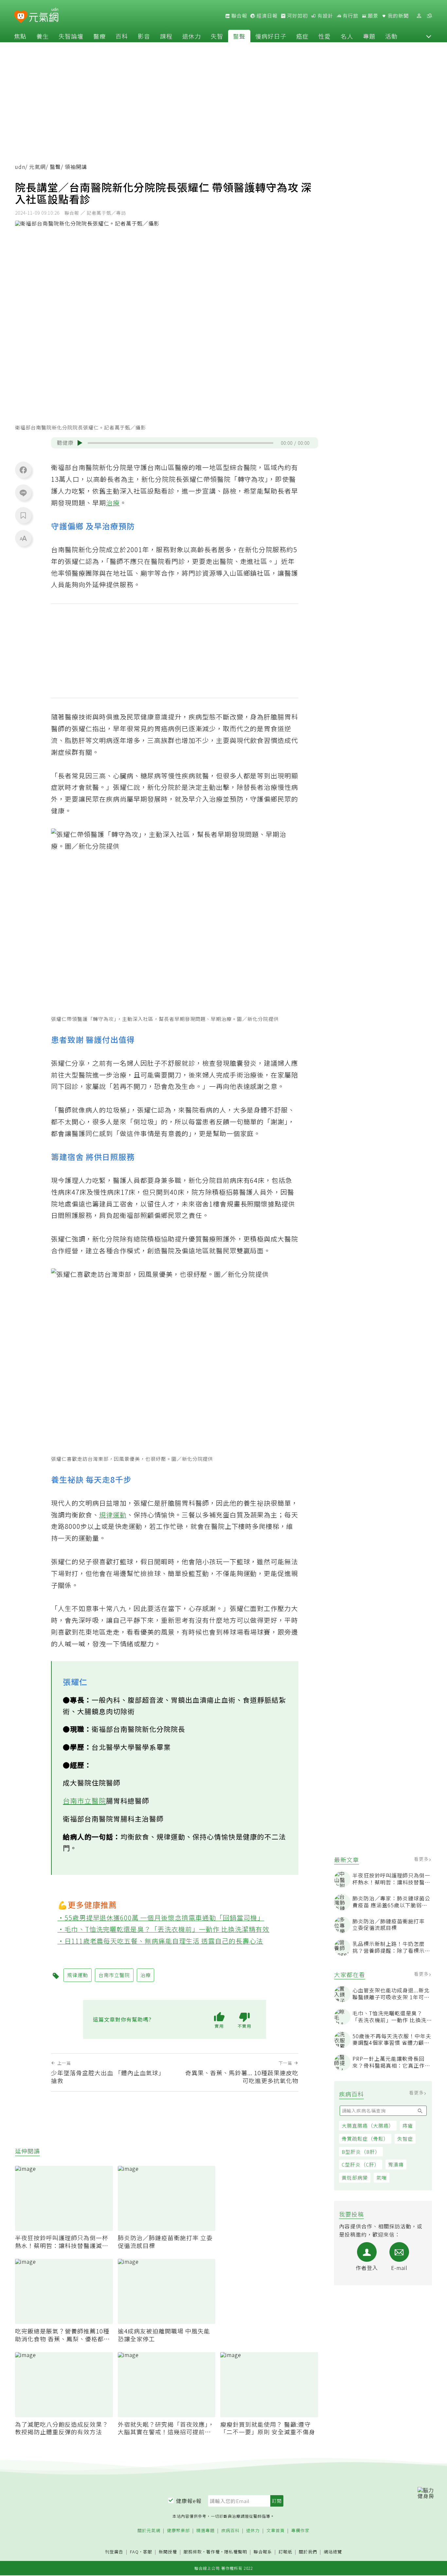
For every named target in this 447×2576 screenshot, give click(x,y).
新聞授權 (168, 2552)
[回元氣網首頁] (44, 16)
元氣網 (37, 167)
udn (20, 167)
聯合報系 (263, 2552)
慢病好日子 (271, 36)
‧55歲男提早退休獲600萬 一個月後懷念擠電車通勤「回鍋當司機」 (161, 1918)
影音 (144, 36)
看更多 (422, 1859)
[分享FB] (23, 470)
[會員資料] (419, 16)
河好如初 (297, 16)
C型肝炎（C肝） (361, 2164)
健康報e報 (189, 2501)
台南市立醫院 (84, 1801)
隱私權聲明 (236, 2552)
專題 (369, 36)
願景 (372, 16)
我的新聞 (398, 16)
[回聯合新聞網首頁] (21, 17)
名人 (347, 36)
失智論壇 (71, 36)
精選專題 (206, 2531)
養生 (43, 36)
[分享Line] (23, 493)
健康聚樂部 (178, 2531)
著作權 (213, 2552)
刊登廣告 (114, 2552)
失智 (217, 36)
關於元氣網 (149, 2531)
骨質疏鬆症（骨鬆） (365, 2139)
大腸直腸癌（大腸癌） (368, 2125)
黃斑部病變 (355, 2177)
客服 (148, 2552)
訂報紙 (285, 2552)
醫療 (99, 36)
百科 (122, 36)
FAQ (134, 2552)
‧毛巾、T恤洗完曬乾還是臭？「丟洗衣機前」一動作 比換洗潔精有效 (164, 1929)
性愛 (325, 36)
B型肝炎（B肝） (361, 2152)
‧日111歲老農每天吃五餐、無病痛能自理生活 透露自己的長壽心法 (161, 1941)
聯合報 (239, 16)
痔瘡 (408, 2125)
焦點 (20, 36)
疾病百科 (230, 2531)
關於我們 (308, 2552)
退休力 (192, 36)
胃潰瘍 (396, 2164)
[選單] (429, 16)
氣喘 (382, 2177)
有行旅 (350, 16)
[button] (429, 36)
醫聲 (239, 36)
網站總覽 (333, 2552)
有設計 (325, 16)
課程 (166, 36)
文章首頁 (276, 2531)
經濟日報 (266, 16)
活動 (391, 36)
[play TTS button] (80, 443)
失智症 (405, 2139)
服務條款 (193, 2552)
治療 (113, 503)
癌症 (302, 36)
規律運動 (113, 1515)
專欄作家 (300, 2531)
